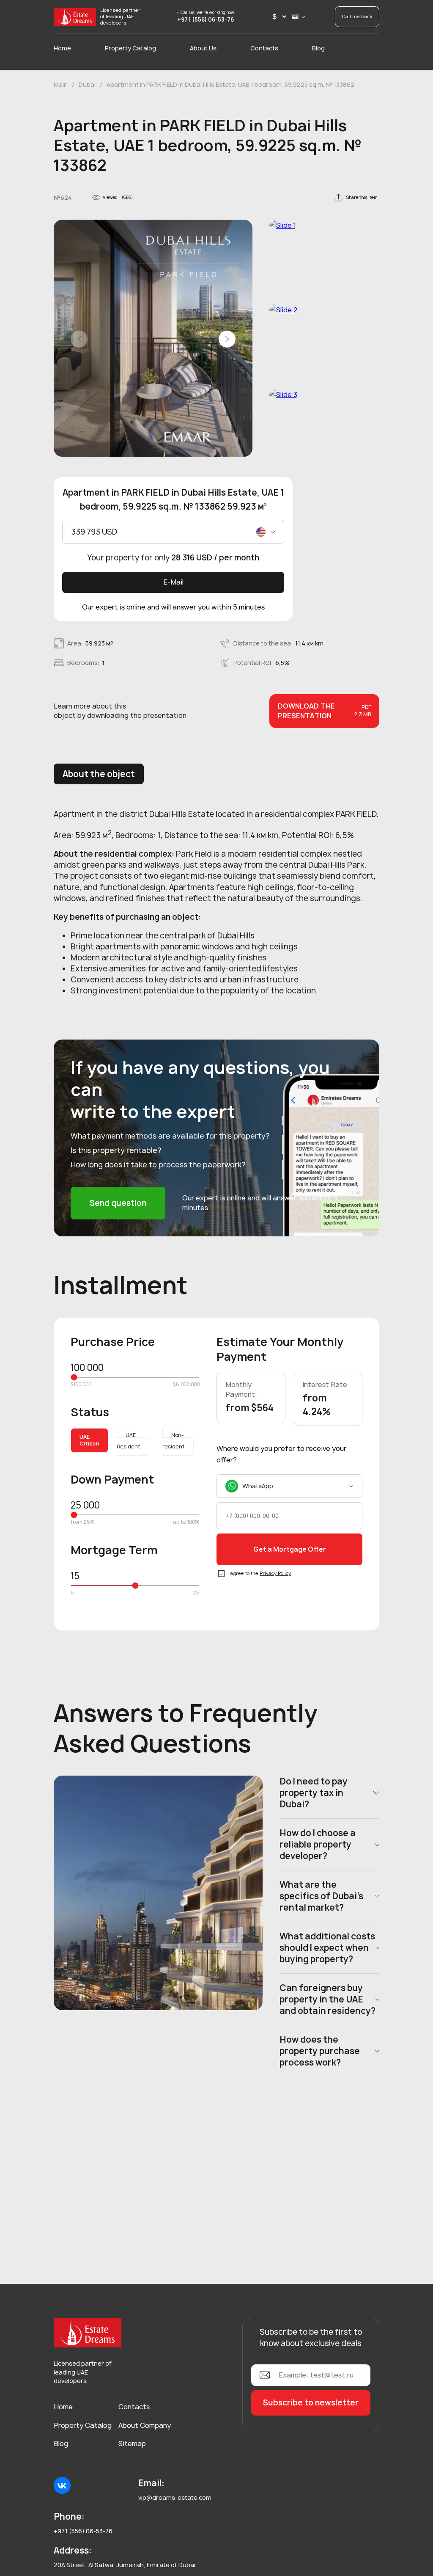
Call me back (357, 16)
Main (61, 84)
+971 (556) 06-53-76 (206, 20)
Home (62, 48)
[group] (153, 340)
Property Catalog (130, 48)
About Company (145, 2425)
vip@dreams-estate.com (175, 2497)
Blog (318, 48)
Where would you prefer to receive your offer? (281, 1454)
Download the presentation (324, 711)
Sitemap (132, 2444)
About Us (203, 48)
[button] (227, 339)
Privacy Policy (275, 1573)
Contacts (264, 48)
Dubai (87, 84)
